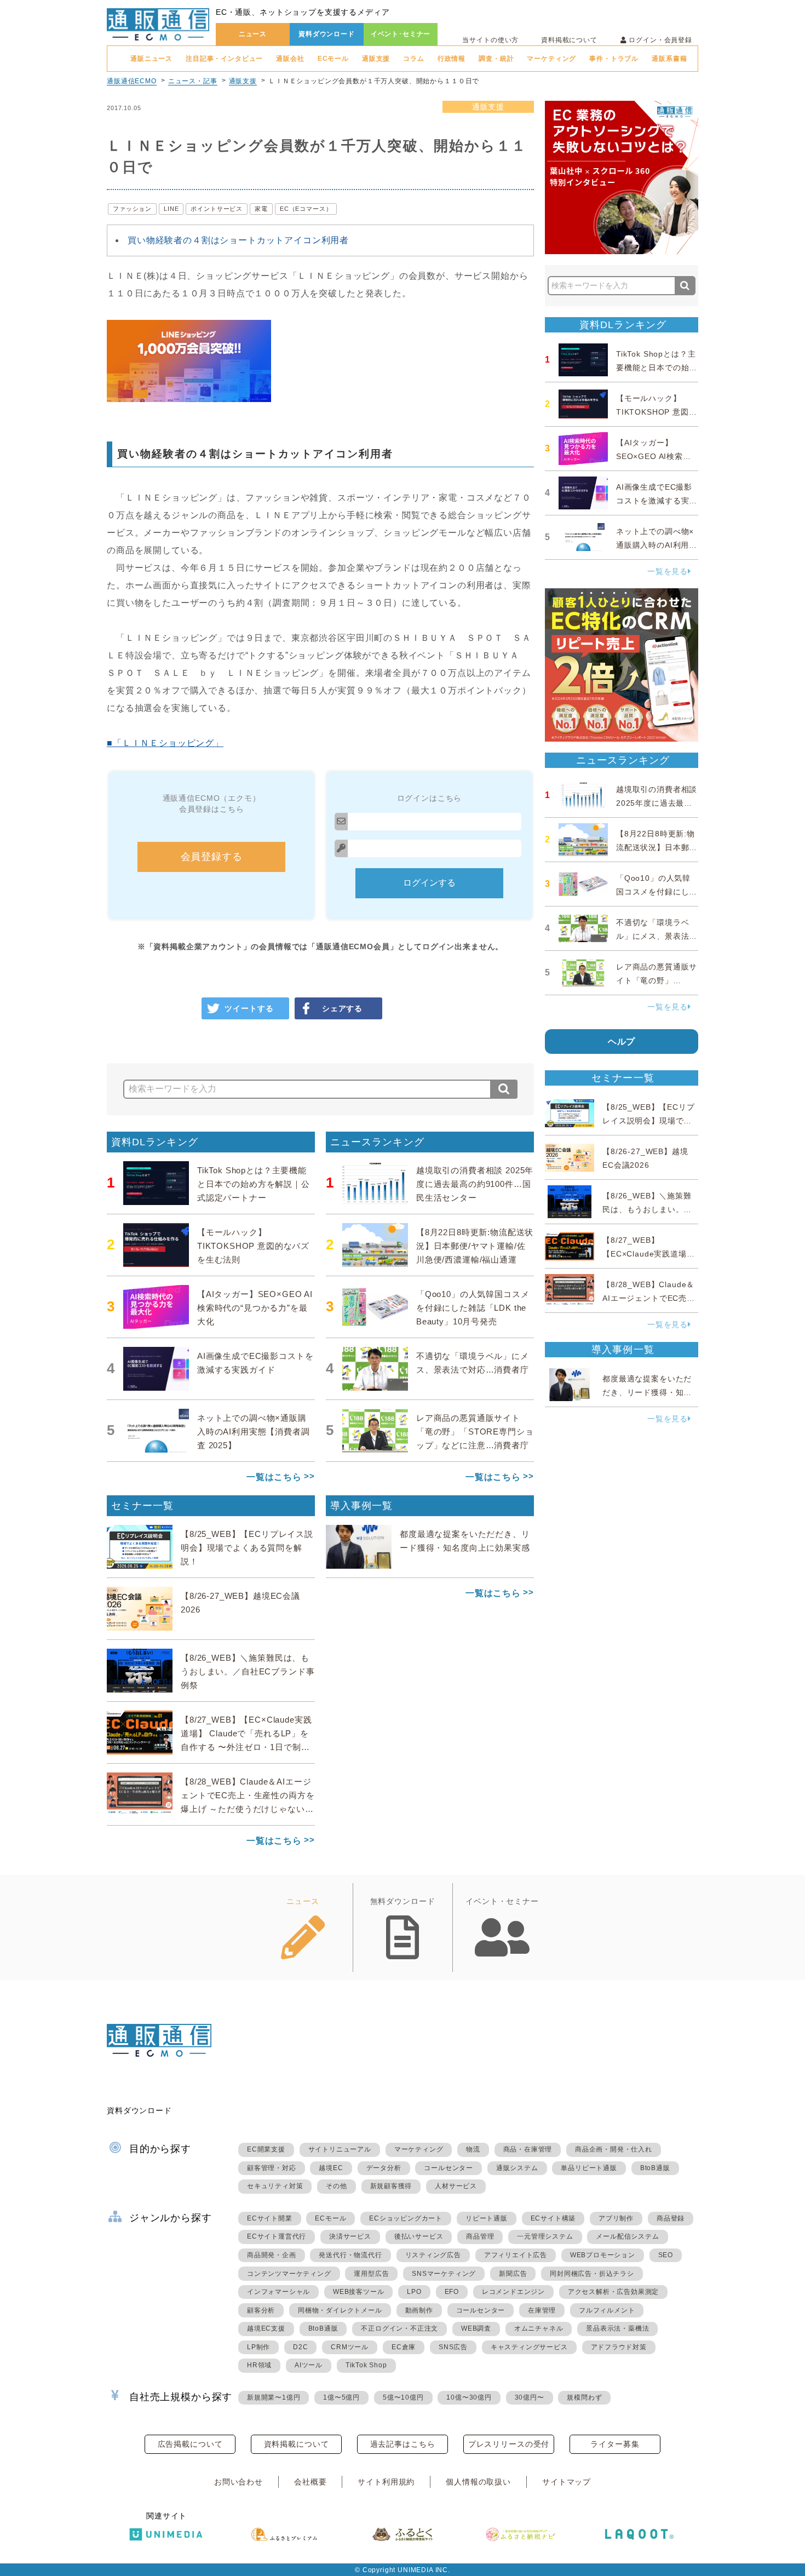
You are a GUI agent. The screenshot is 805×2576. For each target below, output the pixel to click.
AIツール (309, 2365)
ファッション (132, 209)
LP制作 (258, 2347)
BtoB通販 (655, 2168)
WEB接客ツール (358, 2292)
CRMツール (350, 2347)
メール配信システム (627, 2236)
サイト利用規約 (386, 2482)
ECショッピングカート (406, 2218)
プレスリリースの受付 (509, 2444)
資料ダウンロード (327, 34)
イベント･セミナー (401, 34)
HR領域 (259, 2365)
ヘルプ (622, 1042)
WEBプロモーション (603, 2255)
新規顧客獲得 (391, 2186)
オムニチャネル (539, 2328)
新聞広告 (513, 2274)
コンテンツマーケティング (289, 2274)
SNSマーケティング (444, 2274)
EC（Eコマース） (306, 209)
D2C (300, 2347)
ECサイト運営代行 (277, 2236)
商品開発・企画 (272, 2255)
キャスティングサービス (529, 2347)
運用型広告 (371, 2274)
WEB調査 (476, 2328)
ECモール (333, 59)
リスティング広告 (433, 2255)
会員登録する (212, 857)
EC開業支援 (266, 2149)
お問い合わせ (238, 2482)
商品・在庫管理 (528, 2149)
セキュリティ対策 (275, 2186)
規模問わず (584, 2397)
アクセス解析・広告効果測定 (613, 2292)
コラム (414, 59)
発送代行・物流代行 (350, 2255)
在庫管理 (542, 2310)
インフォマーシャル (278, 2292)
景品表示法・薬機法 (617, 2328)
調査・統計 (496, 59)
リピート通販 (487, 2218)
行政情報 (452, 59)
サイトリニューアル (340, 2149)
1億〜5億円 (341, 2397)
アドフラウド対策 (619, 2347)
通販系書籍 (669, 59)
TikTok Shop (366, 2365)
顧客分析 (261, 2310)
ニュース (253, 34)
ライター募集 (615, 2444)
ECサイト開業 (270, 2218)
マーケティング (551, 59)
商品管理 (480, 2236)
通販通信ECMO (132, 81)
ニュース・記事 (193, 81)
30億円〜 (530, 2397)
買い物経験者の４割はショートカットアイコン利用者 (238, 240)
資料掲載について (569, 40)
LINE (171, 209)
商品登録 (671, 2218)
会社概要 (310, 2482)
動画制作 (419, 2310)
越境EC (331, 2168)
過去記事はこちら (403, 2444)
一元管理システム (545, 2236)
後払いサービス (419, 2236)
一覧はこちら (274, 1477)
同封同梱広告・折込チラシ (592, 2274)
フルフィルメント (607, 2310)
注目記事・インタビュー (224, 59)
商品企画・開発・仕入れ (614, 2149)
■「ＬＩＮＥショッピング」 (165, 743)
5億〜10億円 (403, 2397)
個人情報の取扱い (478, 2482)
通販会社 (290, 59)
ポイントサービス (217, 209)
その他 (336, 2186)
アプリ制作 (616, 2218)
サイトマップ (567, 2482)
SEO (666, 2255)
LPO (414, 2292)
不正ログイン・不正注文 (399, 2328)
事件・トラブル (614, 59)
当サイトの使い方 (490, 40)
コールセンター (449, 2168)
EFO (452, 2292)
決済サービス (350, 2236)
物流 (473, 2149)
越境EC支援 (266, 2328)
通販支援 (376, 59)
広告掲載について (190, 2444)
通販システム (517, 2168)
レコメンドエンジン (513, 2292)
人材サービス (456, 2186)
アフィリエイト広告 (516, 2255)
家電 (261, 209)
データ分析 (384, 2168)
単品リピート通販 (589, 2168)
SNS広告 (453, 2347)
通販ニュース (151, 59)
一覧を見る (668, 571)
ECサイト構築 (553, 2218)
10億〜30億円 (469, 2397)
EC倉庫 (404, 2347)
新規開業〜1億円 (274, 2397)
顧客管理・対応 (272, 2168)
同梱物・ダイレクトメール (340, 2310)
